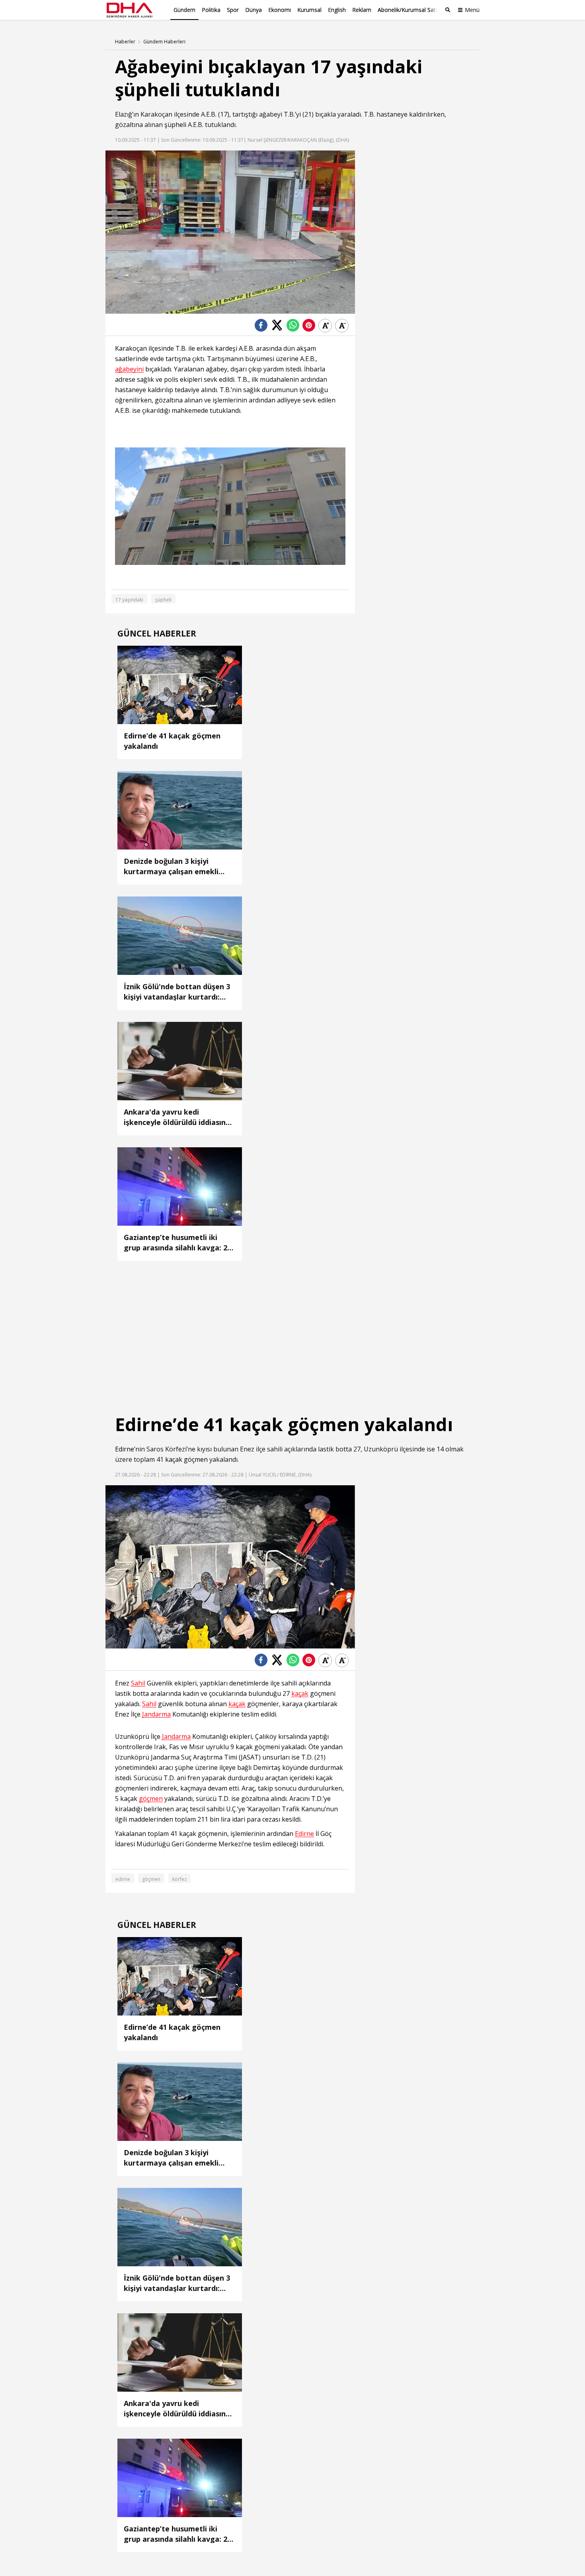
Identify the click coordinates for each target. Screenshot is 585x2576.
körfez (179, 1879)
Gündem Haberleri (164, 42)
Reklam (362, 10)
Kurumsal (309, 10)
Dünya (253, 10)
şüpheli (175, 125)
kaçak (174, 1459)
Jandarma (156, 1714)
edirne (123, 1879)
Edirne (125, 1449)
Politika (211, 10)
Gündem (184, 10)
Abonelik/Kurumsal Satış (409, 10)
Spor (233, 10)
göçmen (196, 1459)
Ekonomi (280, 10)
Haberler (125, 42)
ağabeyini (129, 369)
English (337, 10)
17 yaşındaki (129, 600)
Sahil (138, 1683)
